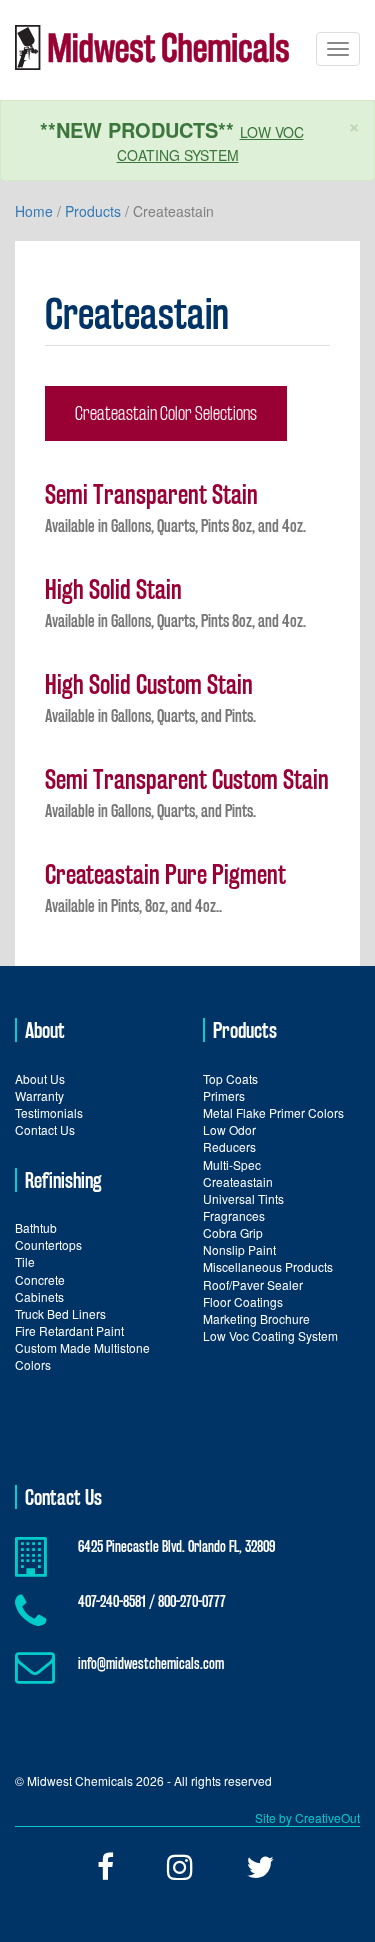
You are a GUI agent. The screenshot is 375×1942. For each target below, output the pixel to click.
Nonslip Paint (239, 1249)
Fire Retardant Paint (69, 1330)
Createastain (238, 1181)
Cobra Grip (233, 1232)
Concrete (40, 1279)
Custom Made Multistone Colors (82, 1356)
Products (93, 211)
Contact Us (45, 1129)
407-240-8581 (112, 1601)
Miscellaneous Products (268, 1266)
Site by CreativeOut (307, 1817)
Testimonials (49, 1112)
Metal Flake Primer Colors (273, 1112)
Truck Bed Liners (60, 1313)
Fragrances (234, 1215)
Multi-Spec (232, 1164)
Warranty (39, 1095)
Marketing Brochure (256, 1318)
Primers (224, 1095)
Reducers (229, 1146)
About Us (40, 1078)
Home (34, 211)
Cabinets (39, 1296)
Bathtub (36, 1227)
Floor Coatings (243, 1301)
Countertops (48, 1244)
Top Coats (230, 1078)
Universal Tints (243, 1198)
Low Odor (229, 1129)
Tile (25, 1261)
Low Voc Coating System (270, 1335)
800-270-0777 (192, 1601)
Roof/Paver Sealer (253, 1284)
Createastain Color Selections (166, 413)
